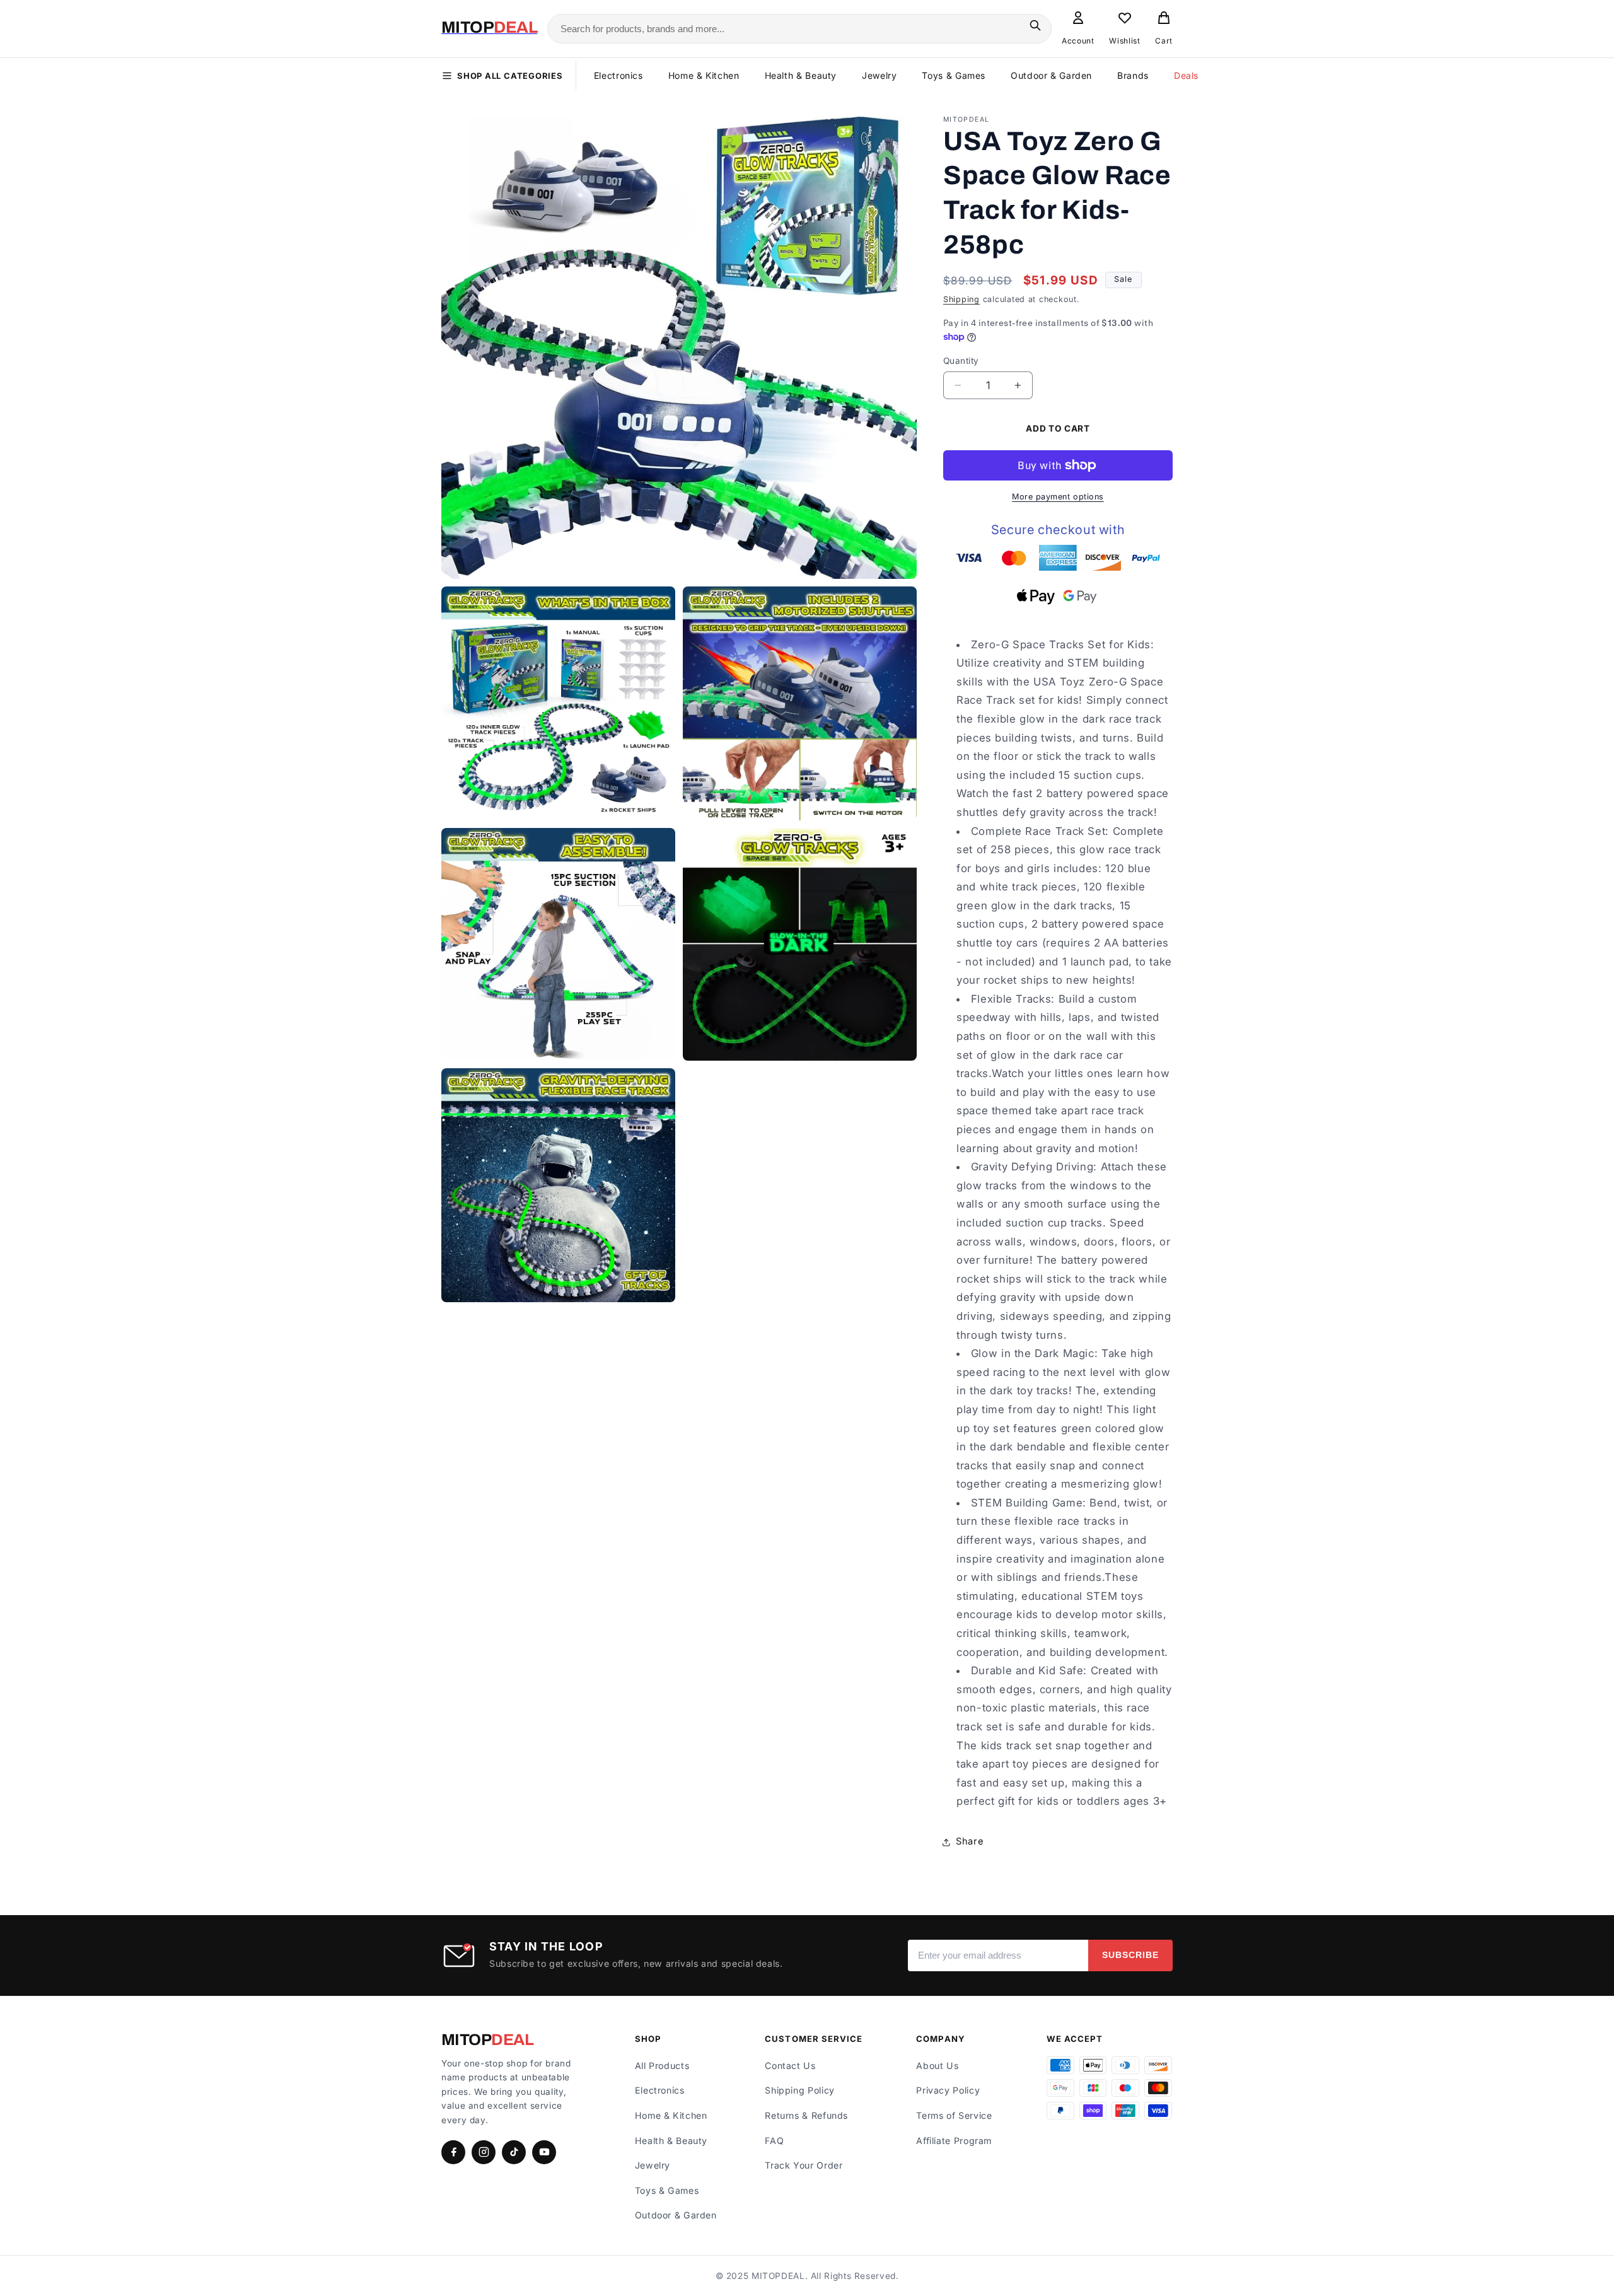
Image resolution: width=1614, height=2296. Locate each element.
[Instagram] (484, 2152)
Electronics (618, 75)
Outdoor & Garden (1051, 75)
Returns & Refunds (806, 2115)
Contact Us (790, 2066)
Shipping (961, 299)
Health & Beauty (801, 75)
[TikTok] (514, 2152)
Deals (1186, 75)
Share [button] (970, 1841)
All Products (662, 2066)
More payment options (1058, 497)
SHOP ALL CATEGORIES (510, 76)
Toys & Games (954, 75)
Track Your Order (804, 2165)
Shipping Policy (799, 2090)
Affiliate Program (954, 2141)
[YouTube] (544, 2152)
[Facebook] (453, 2152)
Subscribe (1130, 1955)
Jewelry (879, 75)
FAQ (774, 2141)
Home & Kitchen (704, 75)
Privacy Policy (948, 2090)
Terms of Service (954, 2115)
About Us (937, 2066)
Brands (1133, 75)
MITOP (487, 2040)
